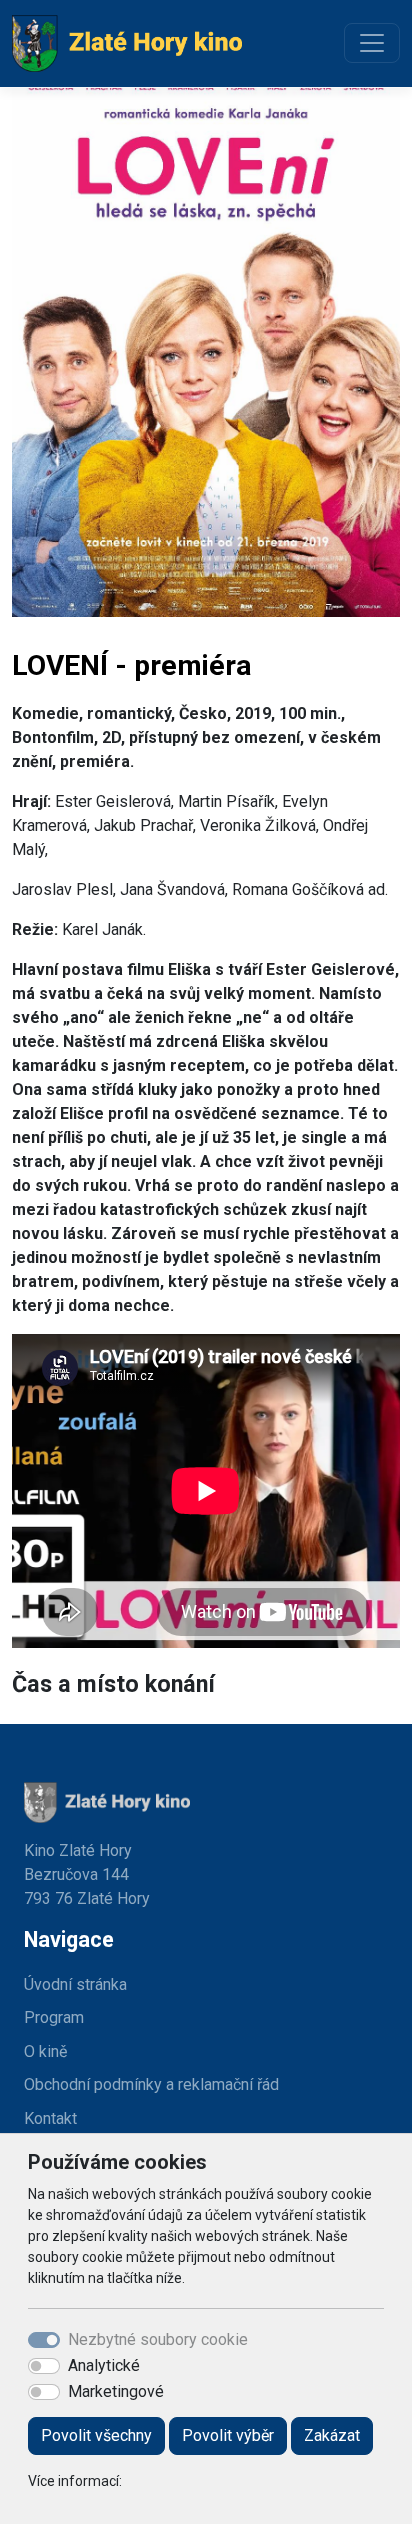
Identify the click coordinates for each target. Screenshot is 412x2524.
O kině (45, 2051)
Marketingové (116, 2391)
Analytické (104, 2365)
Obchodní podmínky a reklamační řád (151, 2084)
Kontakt (50, 2118)
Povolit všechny (96, 2435)
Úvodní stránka (75, 1984)
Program (54, 2017)
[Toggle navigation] (372, 43)
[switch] (44, 2366)
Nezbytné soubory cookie (158, 2339)
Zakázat (332, 2435)
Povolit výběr (228, 2435)
